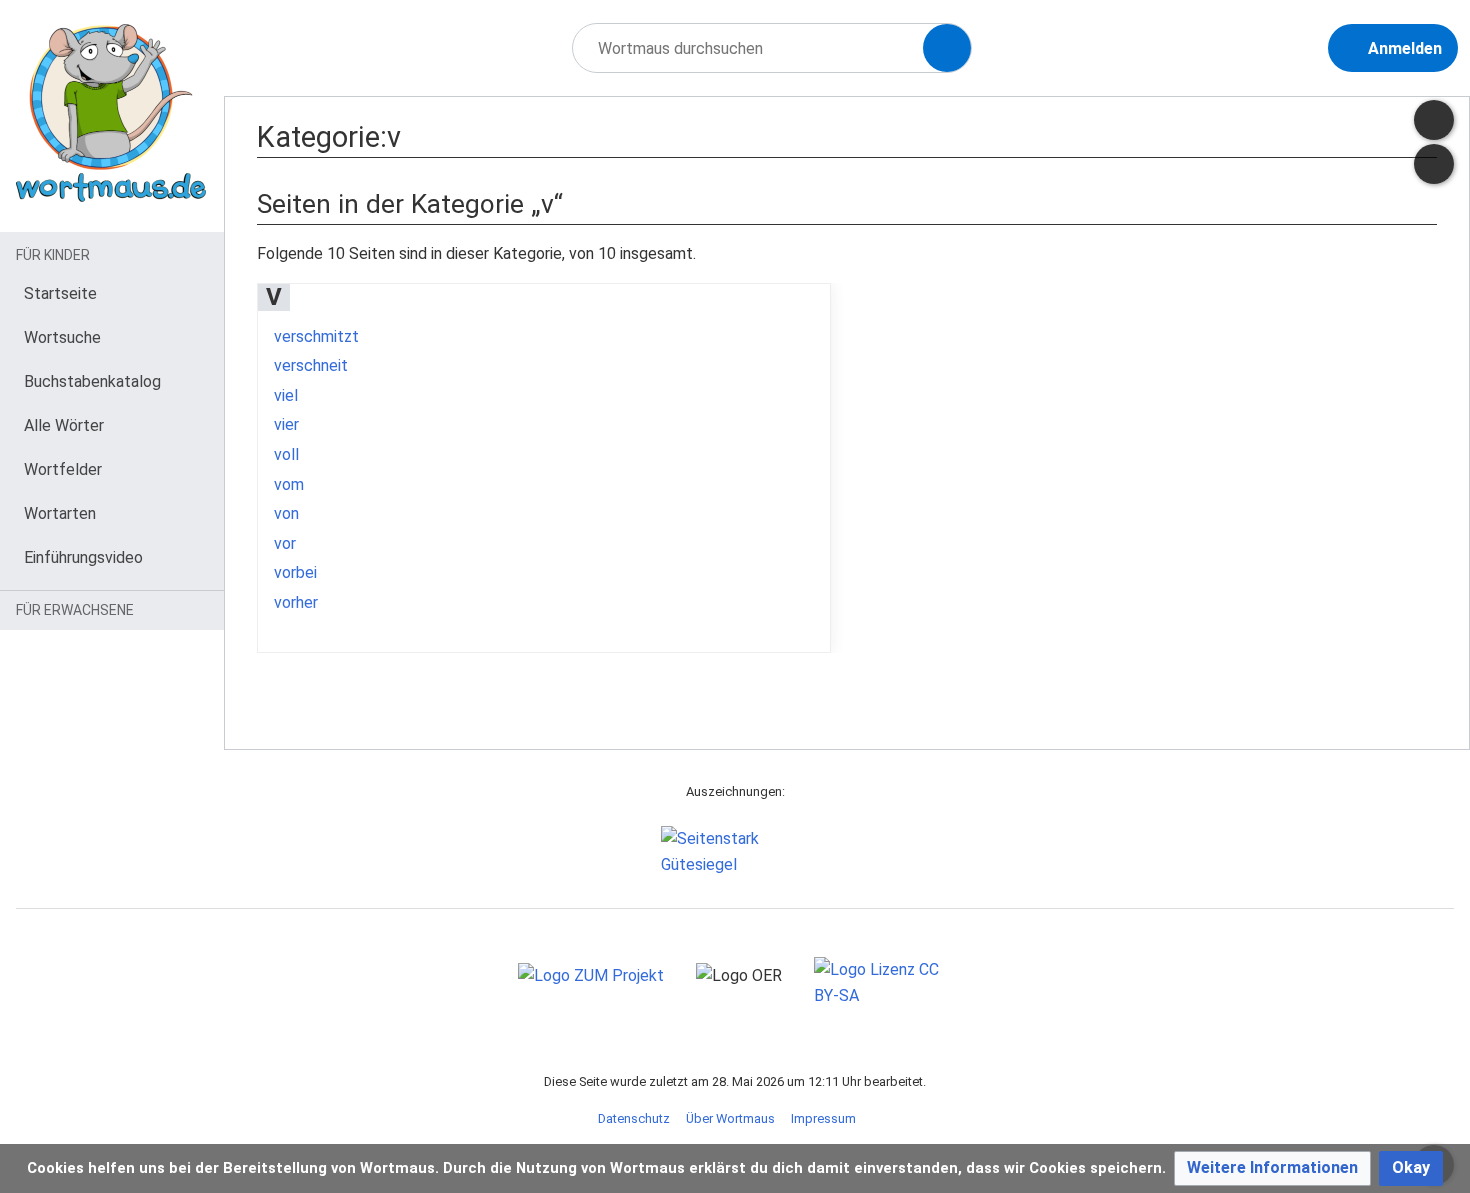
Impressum (823, 1118)
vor (285, 543)
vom (289, 484)
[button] (1272, 1168)
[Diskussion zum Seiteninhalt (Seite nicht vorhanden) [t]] (1434, 120)
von (286, 513)
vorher (296, 602)
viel (286, 395)
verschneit (311, 365)
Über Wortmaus (730, 1118)
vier (286, 424)
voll (286, 454)
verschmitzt (316, 336)
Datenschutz (634, 1118)
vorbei (295, 572)
